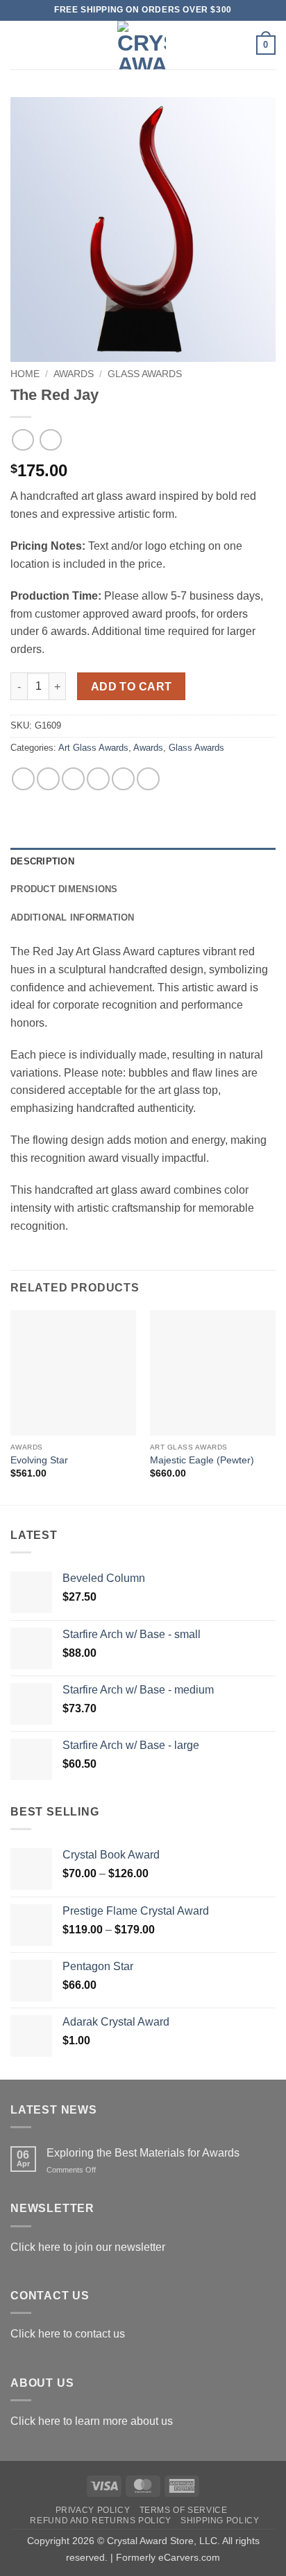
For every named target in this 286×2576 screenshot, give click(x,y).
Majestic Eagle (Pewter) (202, 1460)
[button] (19, 45)
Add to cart (132, 687)
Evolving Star (39, 1460)
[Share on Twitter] (73, 779)
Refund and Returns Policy (100, 2521)
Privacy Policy (93, 2510)
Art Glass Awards (93, 748)
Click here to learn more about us (92, 2421)
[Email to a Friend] (98, 779)
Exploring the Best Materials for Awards (143, 2153)
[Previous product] (50, 440)
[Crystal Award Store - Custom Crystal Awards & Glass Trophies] (142, 45)
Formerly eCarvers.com (168, 2557)
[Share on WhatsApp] (23, 779)
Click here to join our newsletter (88, 2247)
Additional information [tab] (73, 917)
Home (25, 374)
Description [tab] (42, 861)
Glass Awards (145, 374)
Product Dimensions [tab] (64, 889)
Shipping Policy (220, 2521)
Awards (74, 374)
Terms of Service (184, 2510)
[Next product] (23, 440)
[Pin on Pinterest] (123, 779)
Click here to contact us (68, 2334)
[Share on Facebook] (48, 779)
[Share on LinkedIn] (148, 779)
